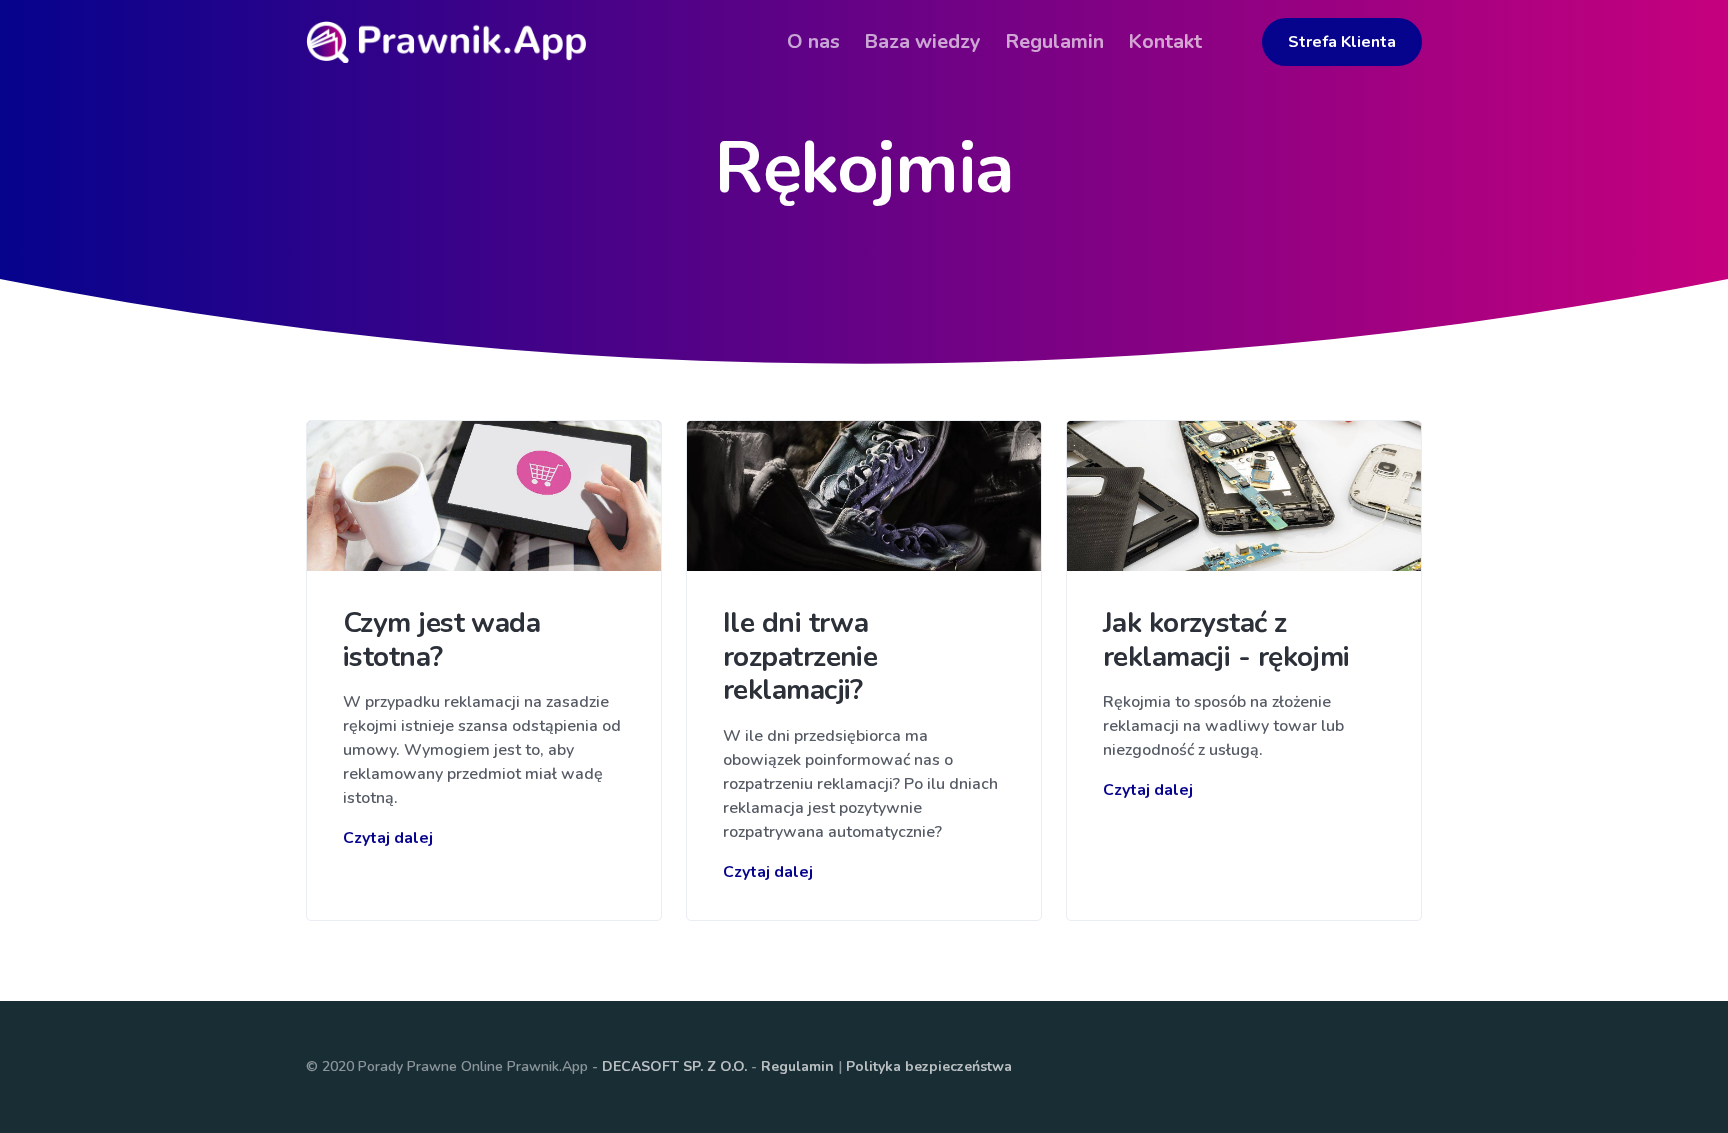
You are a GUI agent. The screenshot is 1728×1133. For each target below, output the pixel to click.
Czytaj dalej (388, 838)
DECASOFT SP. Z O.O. (674, 1066)
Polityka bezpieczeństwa (929, 1066)
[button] (1226, 27)
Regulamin (797, 1066)
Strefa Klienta (1342, 42)
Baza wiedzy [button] (922, 41)
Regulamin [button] (1054, 41)
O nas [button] (813, 41)
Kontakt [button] (1165, 41)
